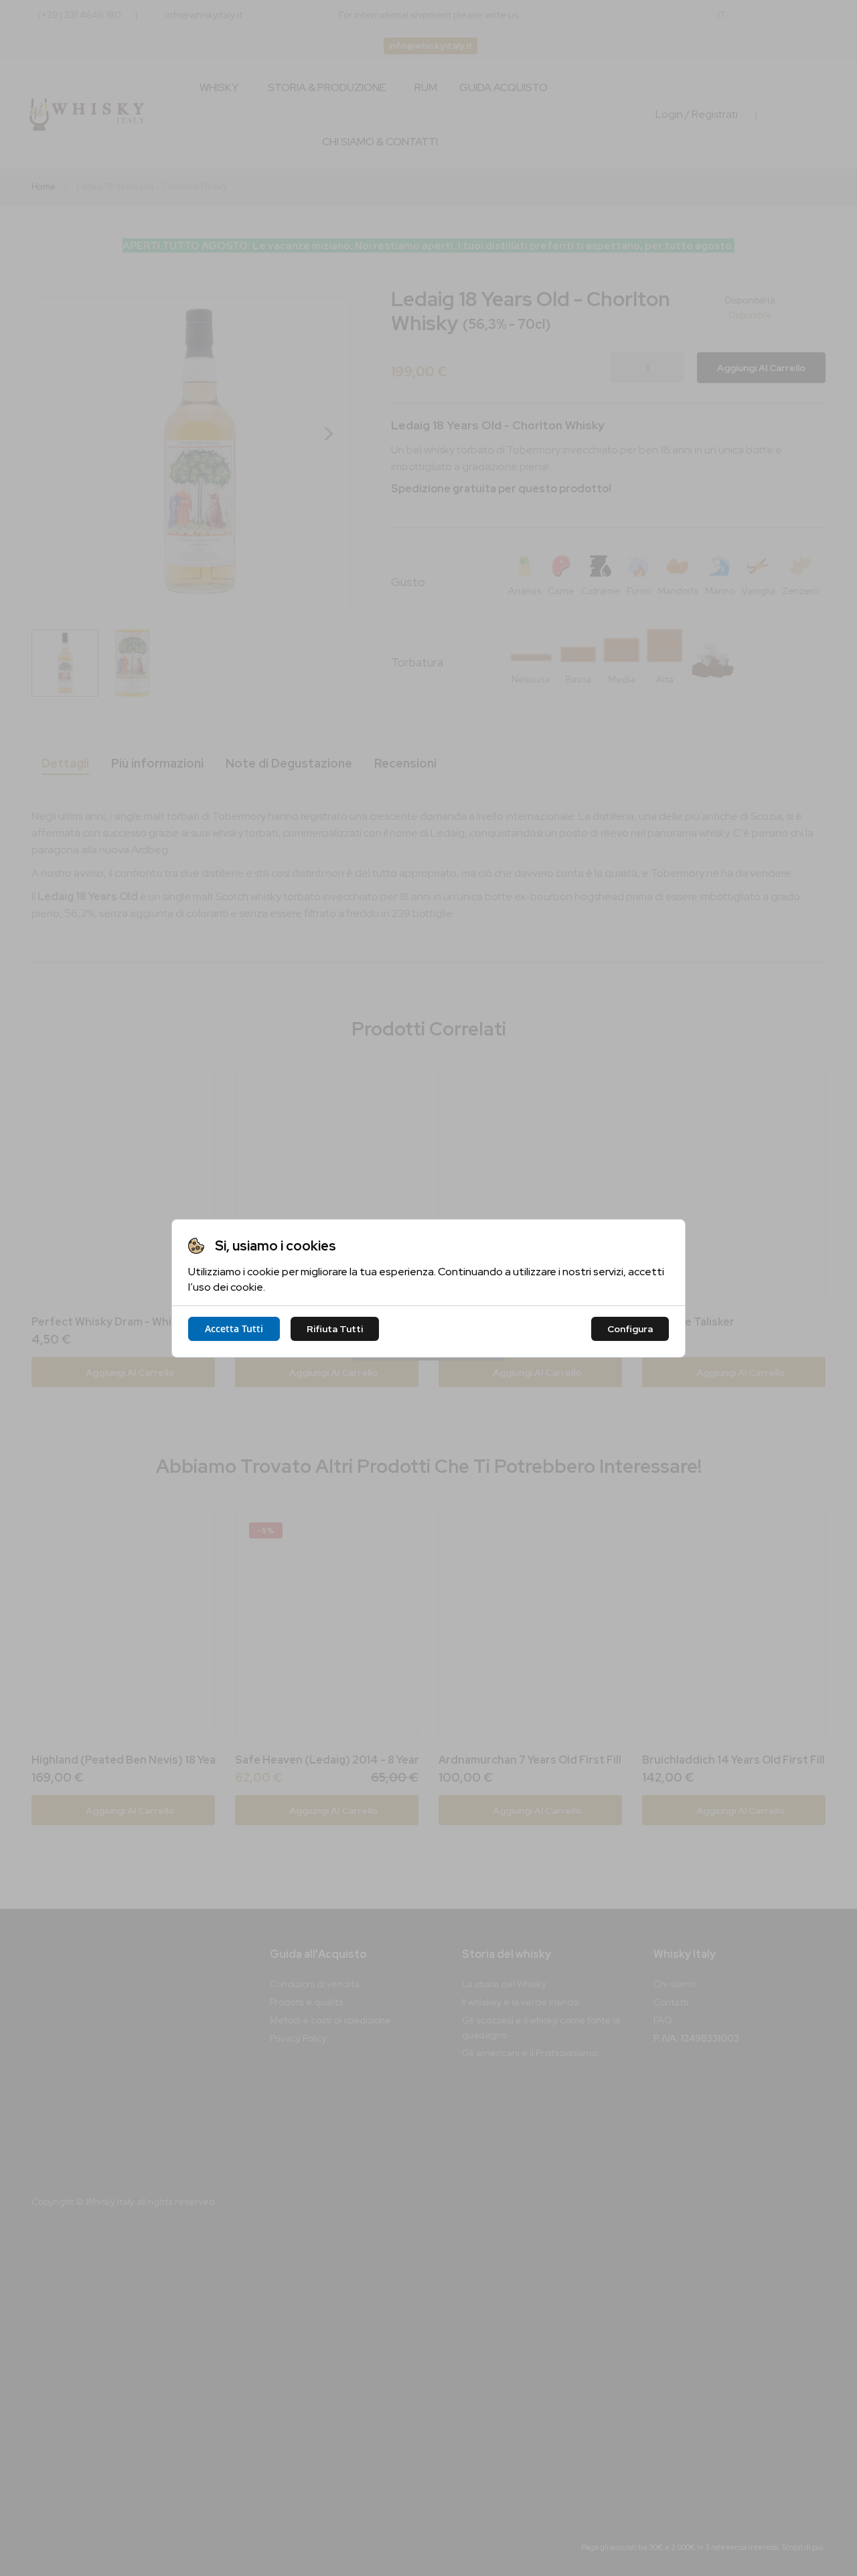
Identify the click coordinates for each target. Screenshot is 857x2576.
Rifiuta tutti (335, 1329)
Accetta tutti (234, 1329)
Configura (630, 1329)
